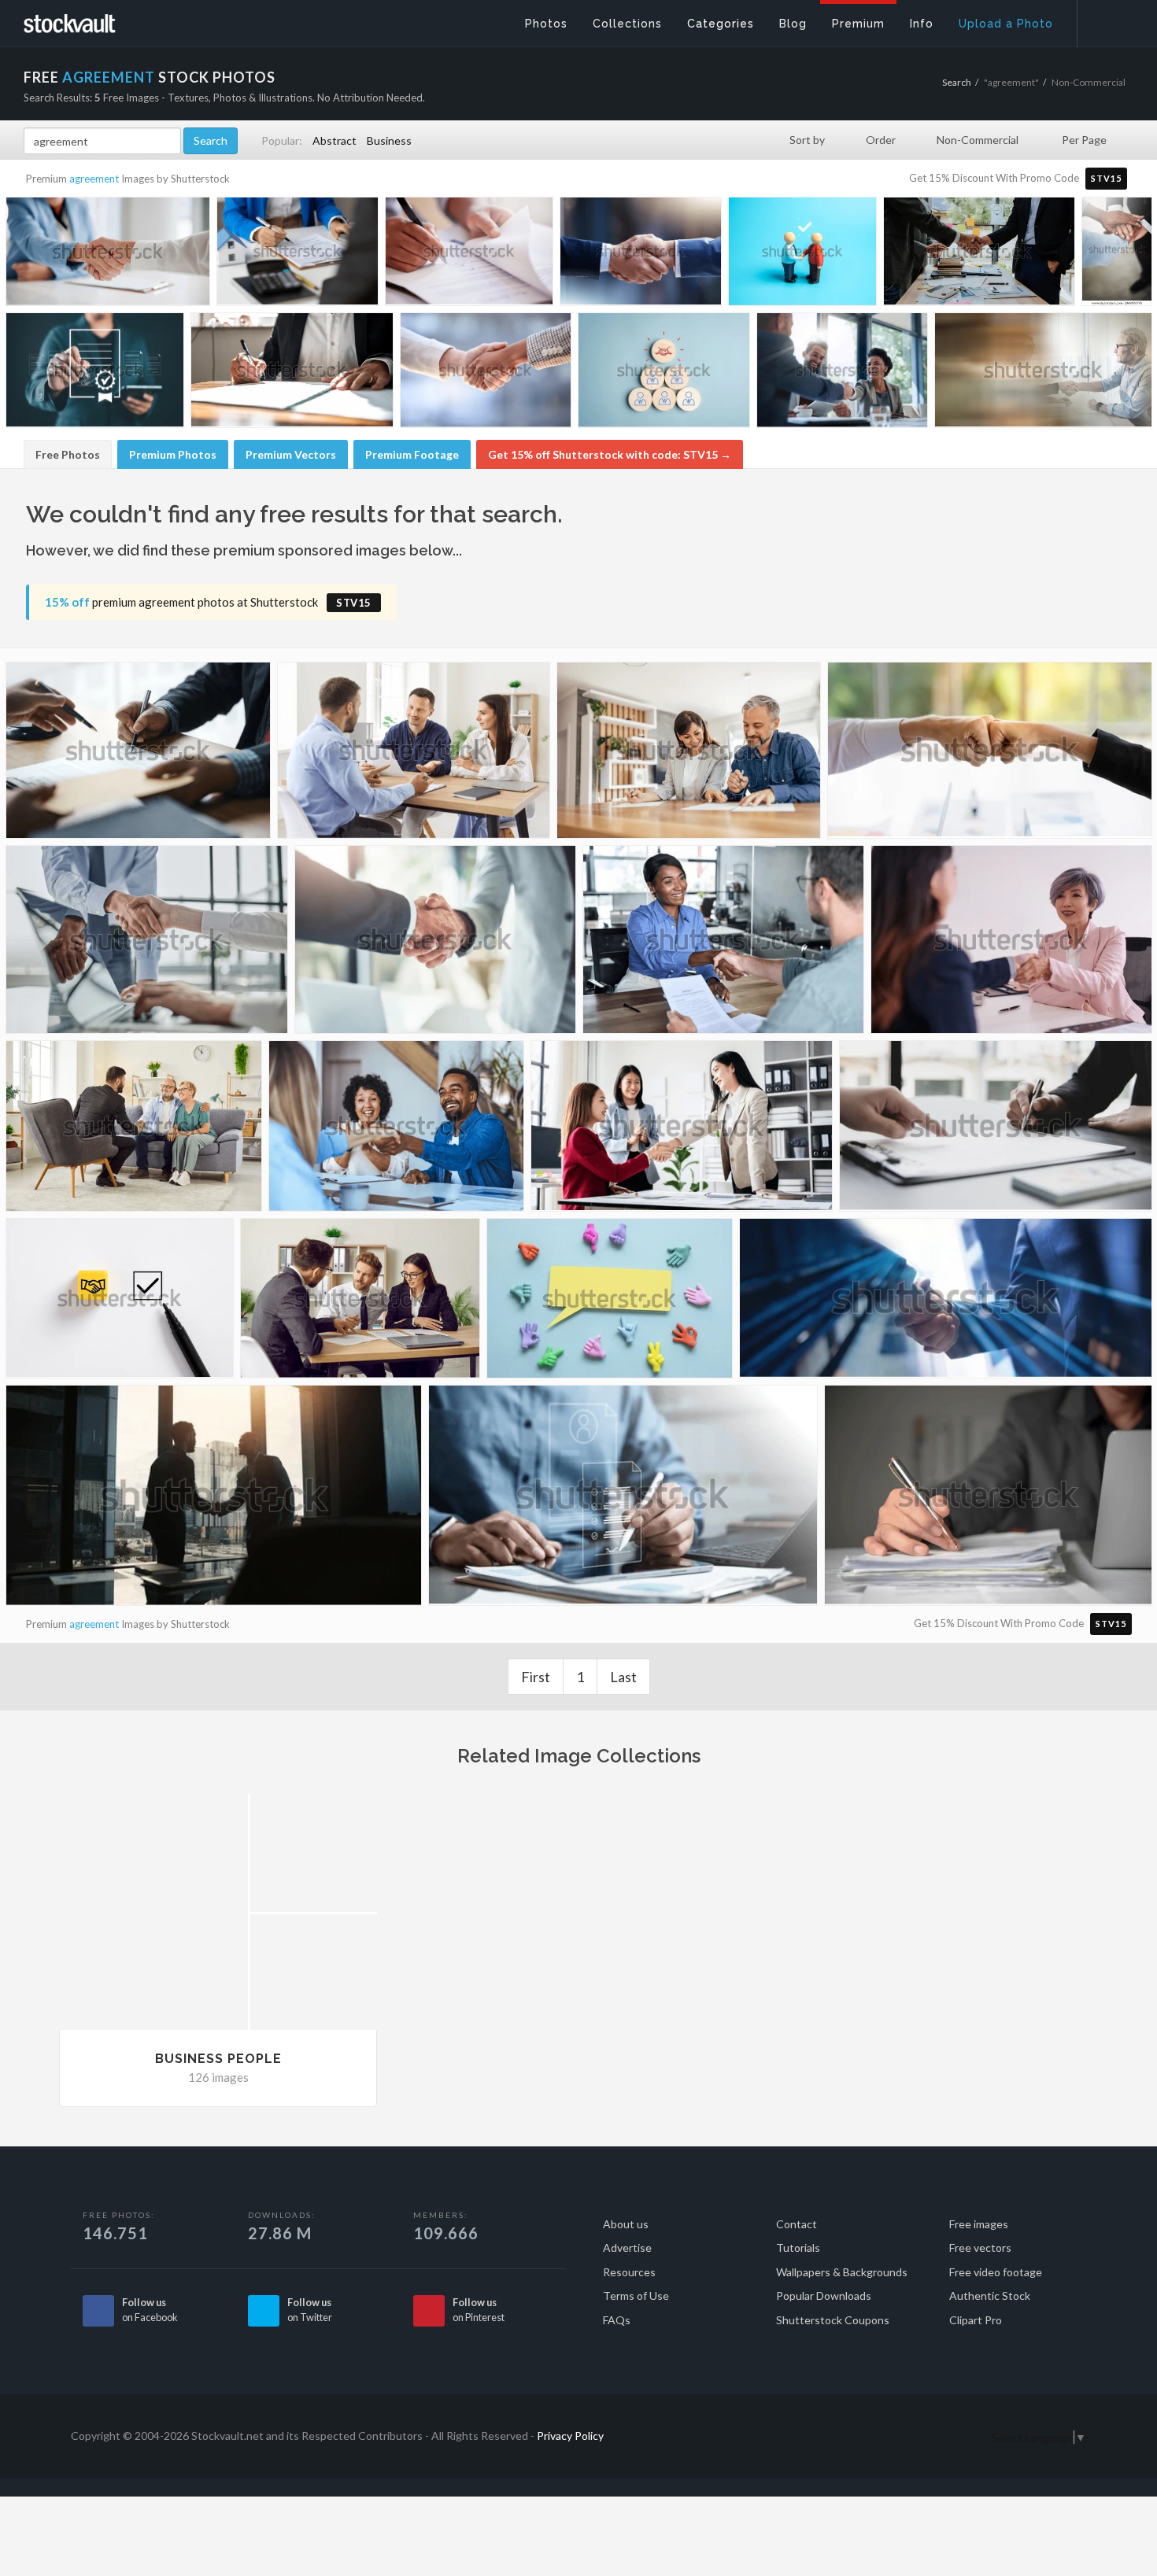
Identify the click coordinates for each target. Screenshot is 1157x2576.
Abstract (335, 140)
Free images (979, 2224)
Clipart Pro (976, 2320)
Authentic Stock (990, 2296)
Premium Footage (412, 454)
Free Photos (68, 454)
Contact (797, 2224)
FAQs (617, 2320)
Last (623, 1677)
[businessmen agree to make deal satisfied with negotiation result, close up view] (147, 946)
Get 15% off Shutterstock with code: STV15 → (610, 454)
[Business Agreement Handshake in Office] (979, 255)
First (536, 1677)
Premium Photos (173, 454)
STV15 (1106, 178)
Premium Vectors (291, 454)
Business (389, 140)
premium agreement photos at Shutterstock (208, 602)
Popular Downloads (824, 2296)
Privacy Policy (570, 2436)
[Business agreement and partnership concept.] (120, 1303)
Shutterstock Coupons (833, 2320)
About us (626, 2224)
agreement (94, 179)
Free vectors (980, 2248)
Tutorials (798, 2248)
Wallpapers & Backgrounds (842, 2272)
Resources (629, 2272)
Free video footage (996, 2272)
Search (957, 82)
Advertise (627, 2248)
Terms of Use (636, 2296)
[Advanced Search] (1107, 20)
